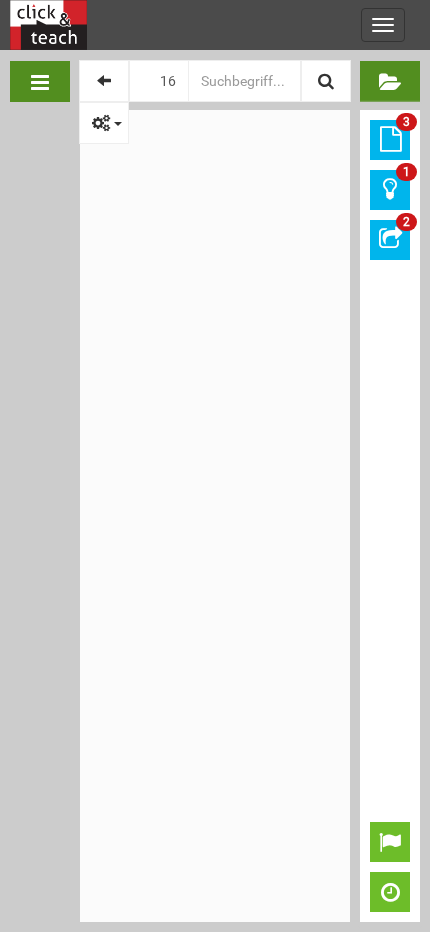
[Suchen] (326, 81)
